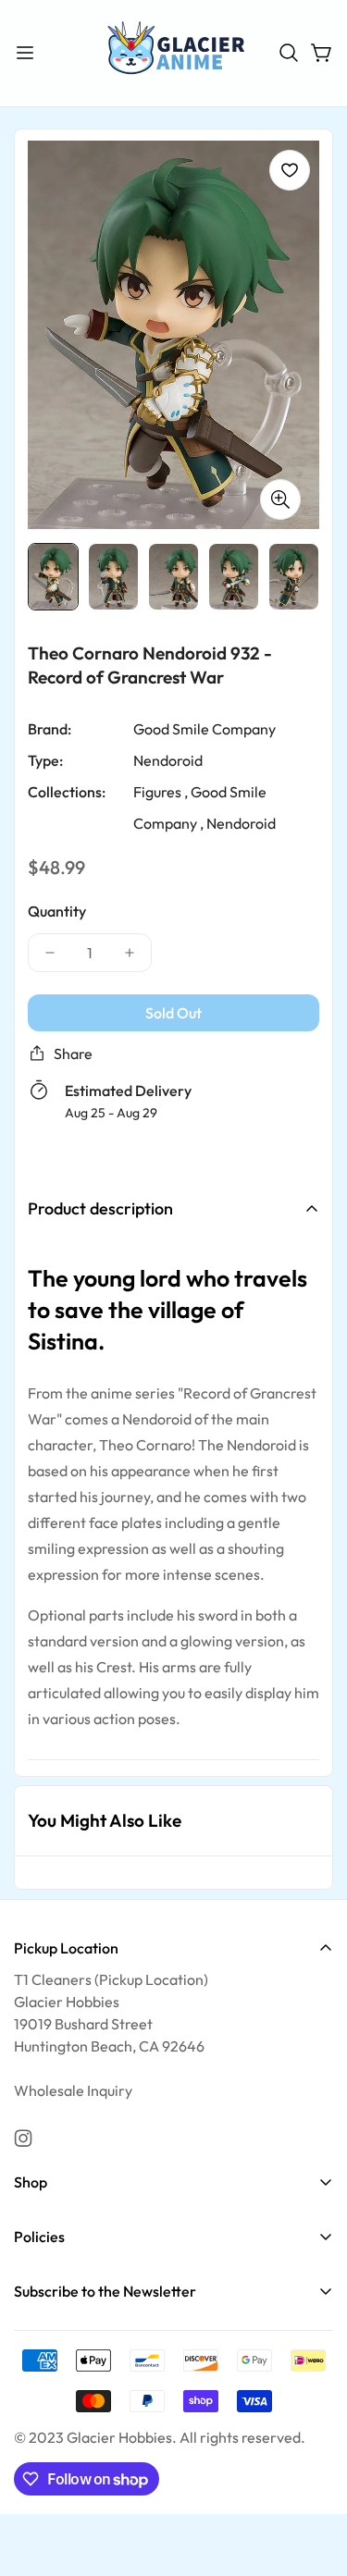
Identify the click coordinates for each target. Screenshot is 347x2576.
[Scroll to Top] (314, 2478)
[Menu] (25, 53)
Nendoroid (168, 759)
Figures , (161, 791)
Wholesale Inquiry (73, 2090)
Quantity (57, 910)
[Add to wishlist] (290, 170)
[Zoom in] (280, 499)
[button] (289, 53)
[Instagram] (23, 2138)
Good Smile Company (204, 728)
